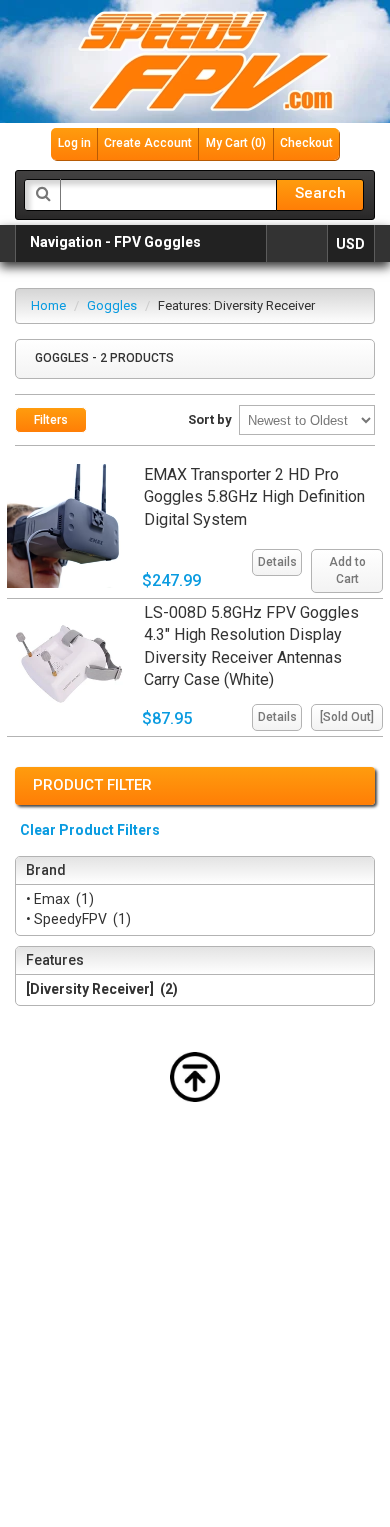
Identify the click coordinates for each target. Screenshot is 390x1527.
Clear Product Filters (90, 830)
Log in (74, 143)
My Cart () (236, 143)
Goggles (112, 305)
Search (320, 193)
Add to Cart (347, 570)
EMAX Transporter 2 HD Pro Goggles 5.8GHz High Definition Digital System (254, 497)
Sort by (210, 419)
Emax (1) (62, 899)
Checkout (306, 143)
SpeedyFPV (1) (81, 919)
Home (48, 305)
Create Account (148, 143)
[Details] (274, 544)
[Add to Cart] (344, 544)
